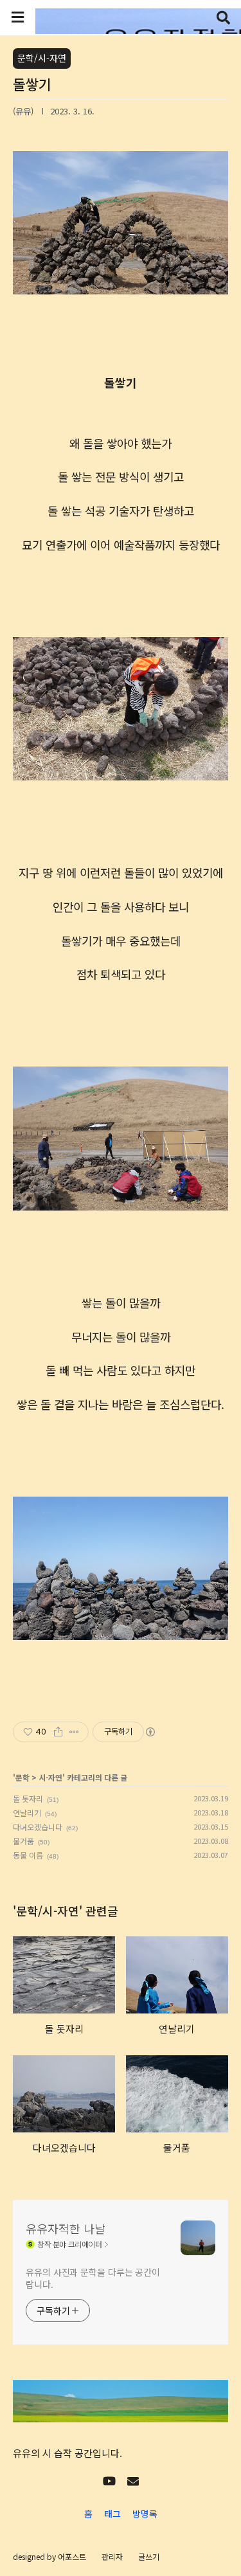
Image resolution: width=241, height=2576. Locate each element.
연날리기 (27, 1813)
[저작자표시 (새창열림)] (150, 1732)
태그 (112, 2514)
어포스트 (72, 2556)
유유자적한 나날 (66, 2228)
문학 (22, 1777)
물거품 (23, 1841)
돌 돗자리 (28, 1798)
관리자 (112, 2556)
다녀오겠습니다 (38, 1827)
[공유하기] (58, 1732)
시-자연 (50, 1777)
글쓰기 (149, 2556)
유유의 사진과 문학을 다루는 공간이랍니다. (93, 2278)
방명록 (145, 2514)
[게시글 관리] (74, 1732)
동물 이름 (28, 1855)
